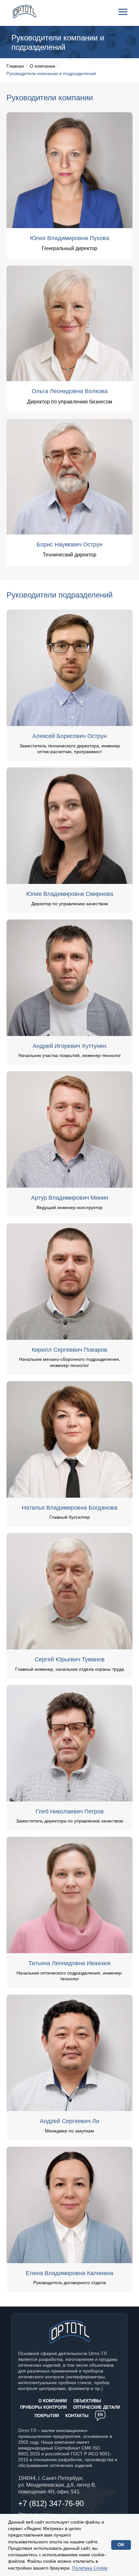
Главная (15, 66)
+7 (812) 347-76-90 (51, 2503)
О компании (43, 66)
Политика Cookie (90, 2568)
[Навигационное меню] (123, 12)
